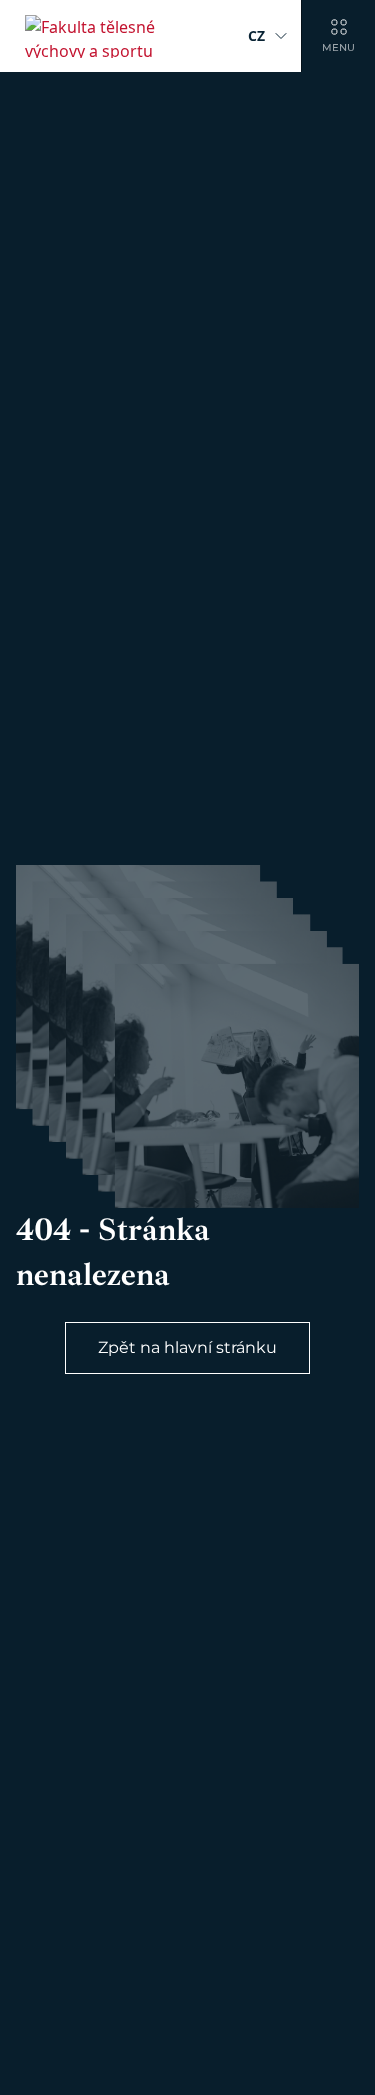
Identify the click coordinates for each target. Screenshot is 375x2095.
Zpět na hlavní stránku (187, 1347)
